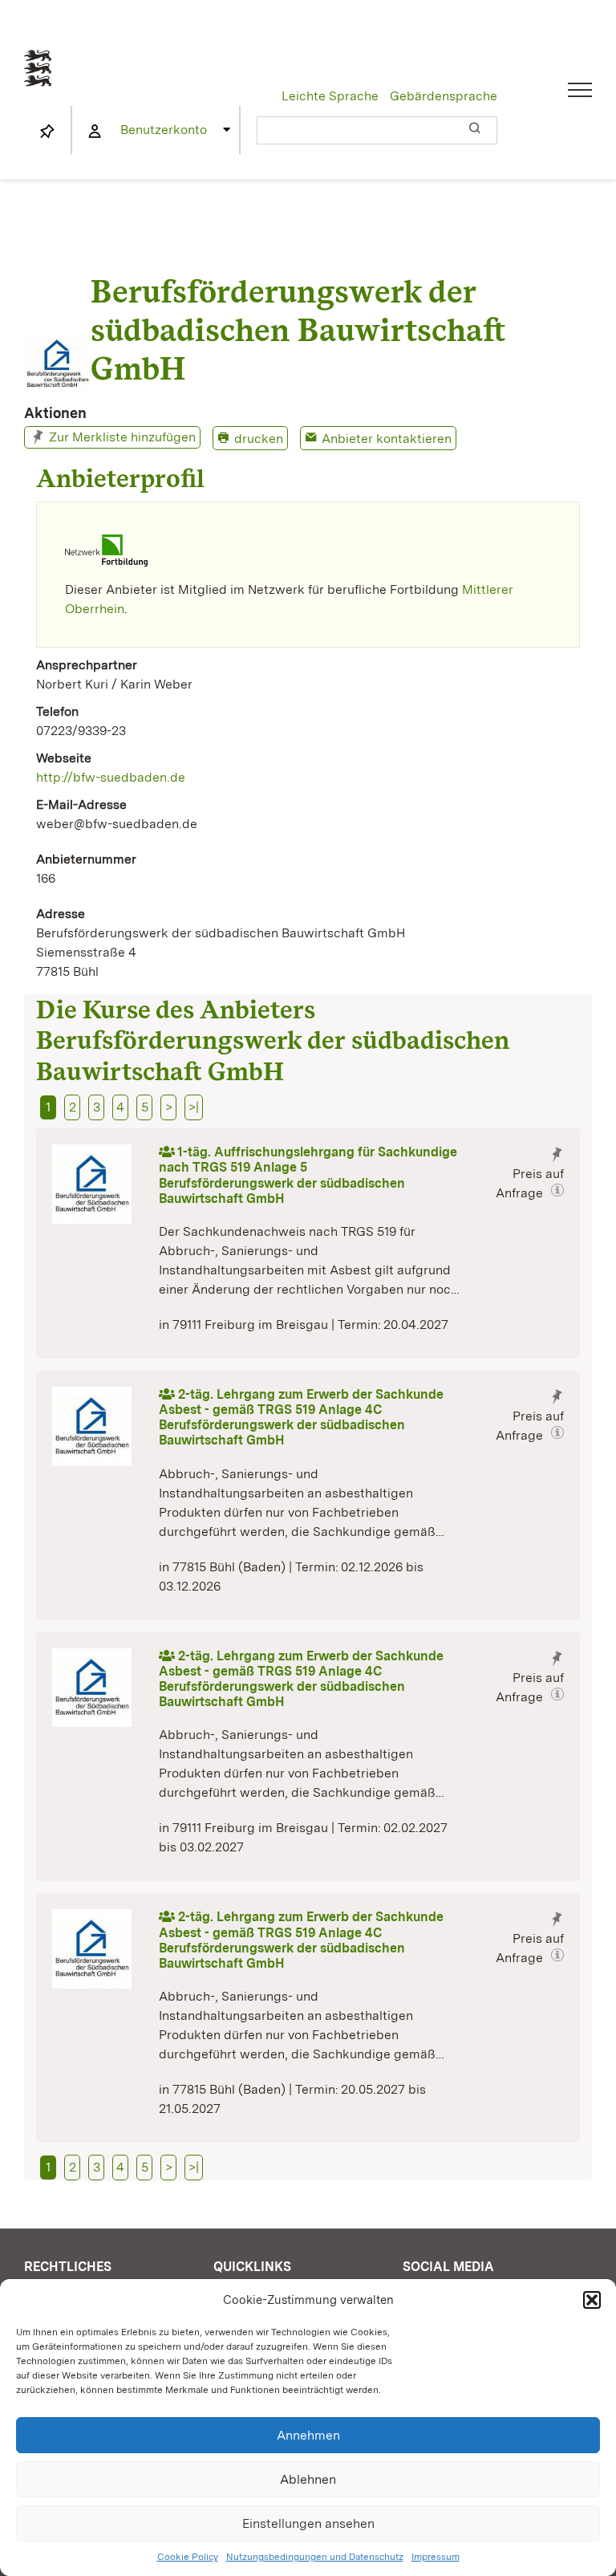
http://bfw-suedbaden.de (111, 777)
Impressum (436, 2557)
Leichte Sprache (330, 96)
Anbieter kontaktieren (387, 439)
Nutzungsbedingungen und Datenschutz (315, 2557)
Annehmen (308, 2435)
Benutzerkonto (164, 130)
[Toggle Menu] (580, 90)
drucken (259, 439)
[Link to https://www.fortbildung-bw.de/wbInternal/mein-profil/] (95, 132)
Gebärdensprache (444, 96)
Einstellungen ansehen (308, 2523)
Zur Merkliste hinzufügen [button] (122, 437)
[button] (592, 2300)
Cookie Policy (188, 2557)
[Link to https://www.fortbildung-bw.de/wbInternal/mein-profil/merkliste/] (47, 132)
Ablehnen (308, 2479)
